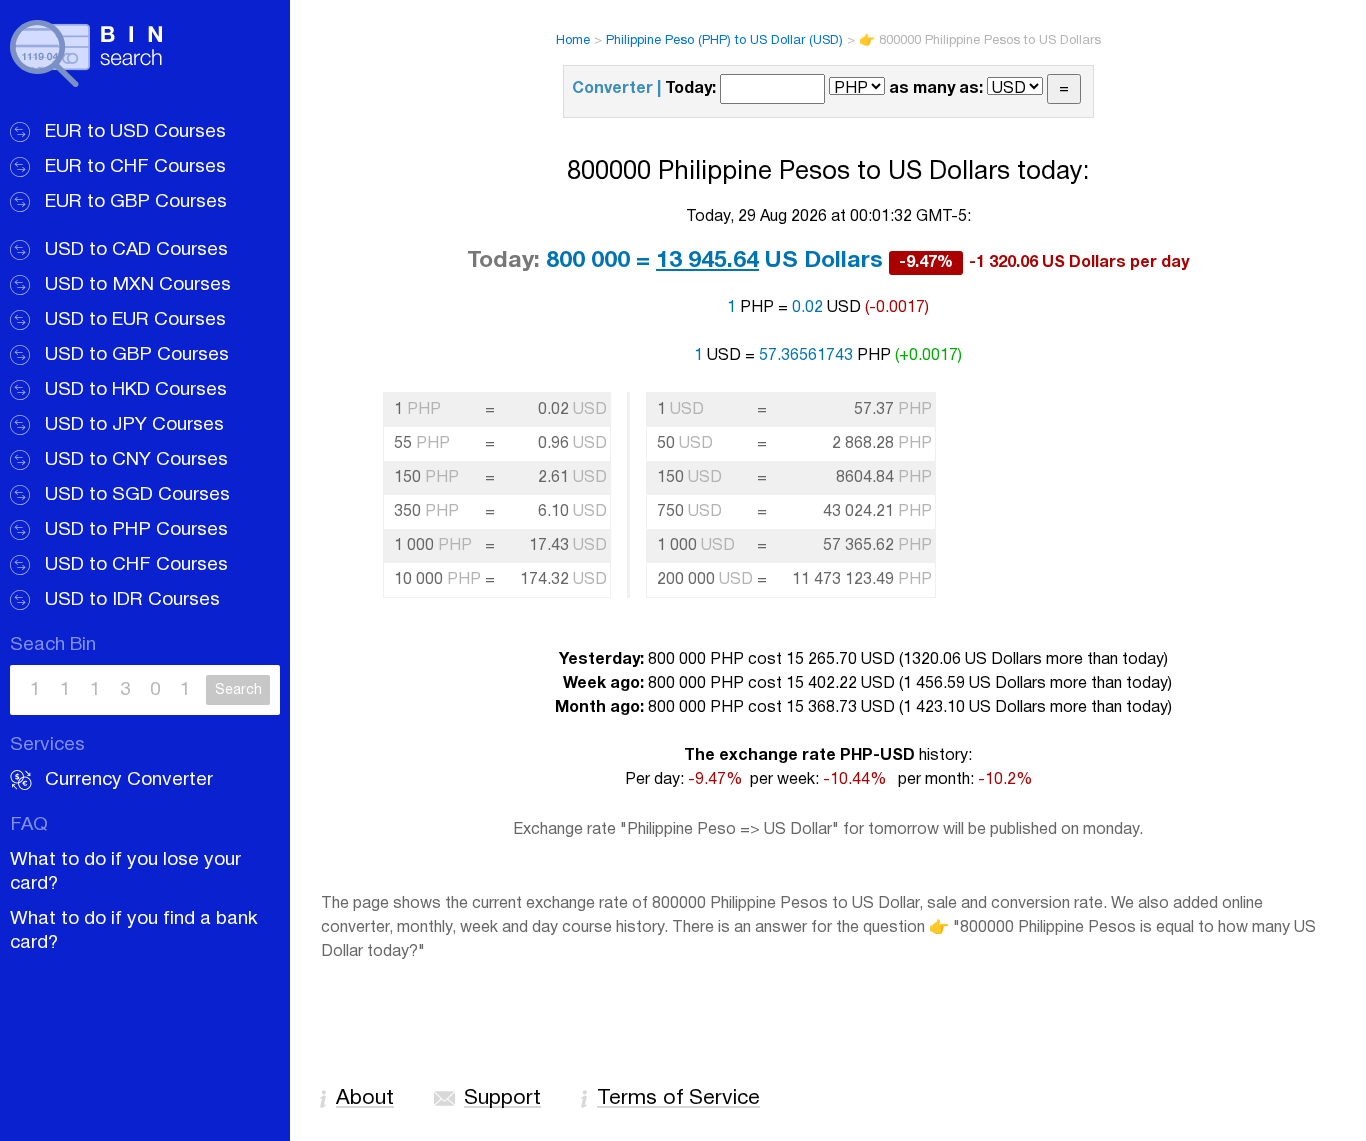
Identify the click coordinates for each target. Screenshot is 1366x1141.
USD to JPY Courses (134, 425)
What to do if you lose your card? (125, 872)
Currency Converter (129, 780)
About (365, 1098)
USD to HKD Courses (136, 390)
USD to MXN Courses (138, 285)
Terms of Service (678, 1098)
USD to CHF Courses (136, 565)
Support (502, 1098)
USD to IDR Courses (132, 600)
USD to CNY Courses (136, 460)
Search (238, 690)
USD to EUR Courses (135, 320)
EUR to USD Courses (135, 132)
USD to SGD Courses (137, 495)
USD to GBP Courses (137, 355)
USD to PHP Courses (136, 530)
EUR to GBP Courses (136, 202)
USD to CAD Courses (136, 250)
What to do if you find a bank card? (134, 931)
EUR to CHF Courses (135, 167)
